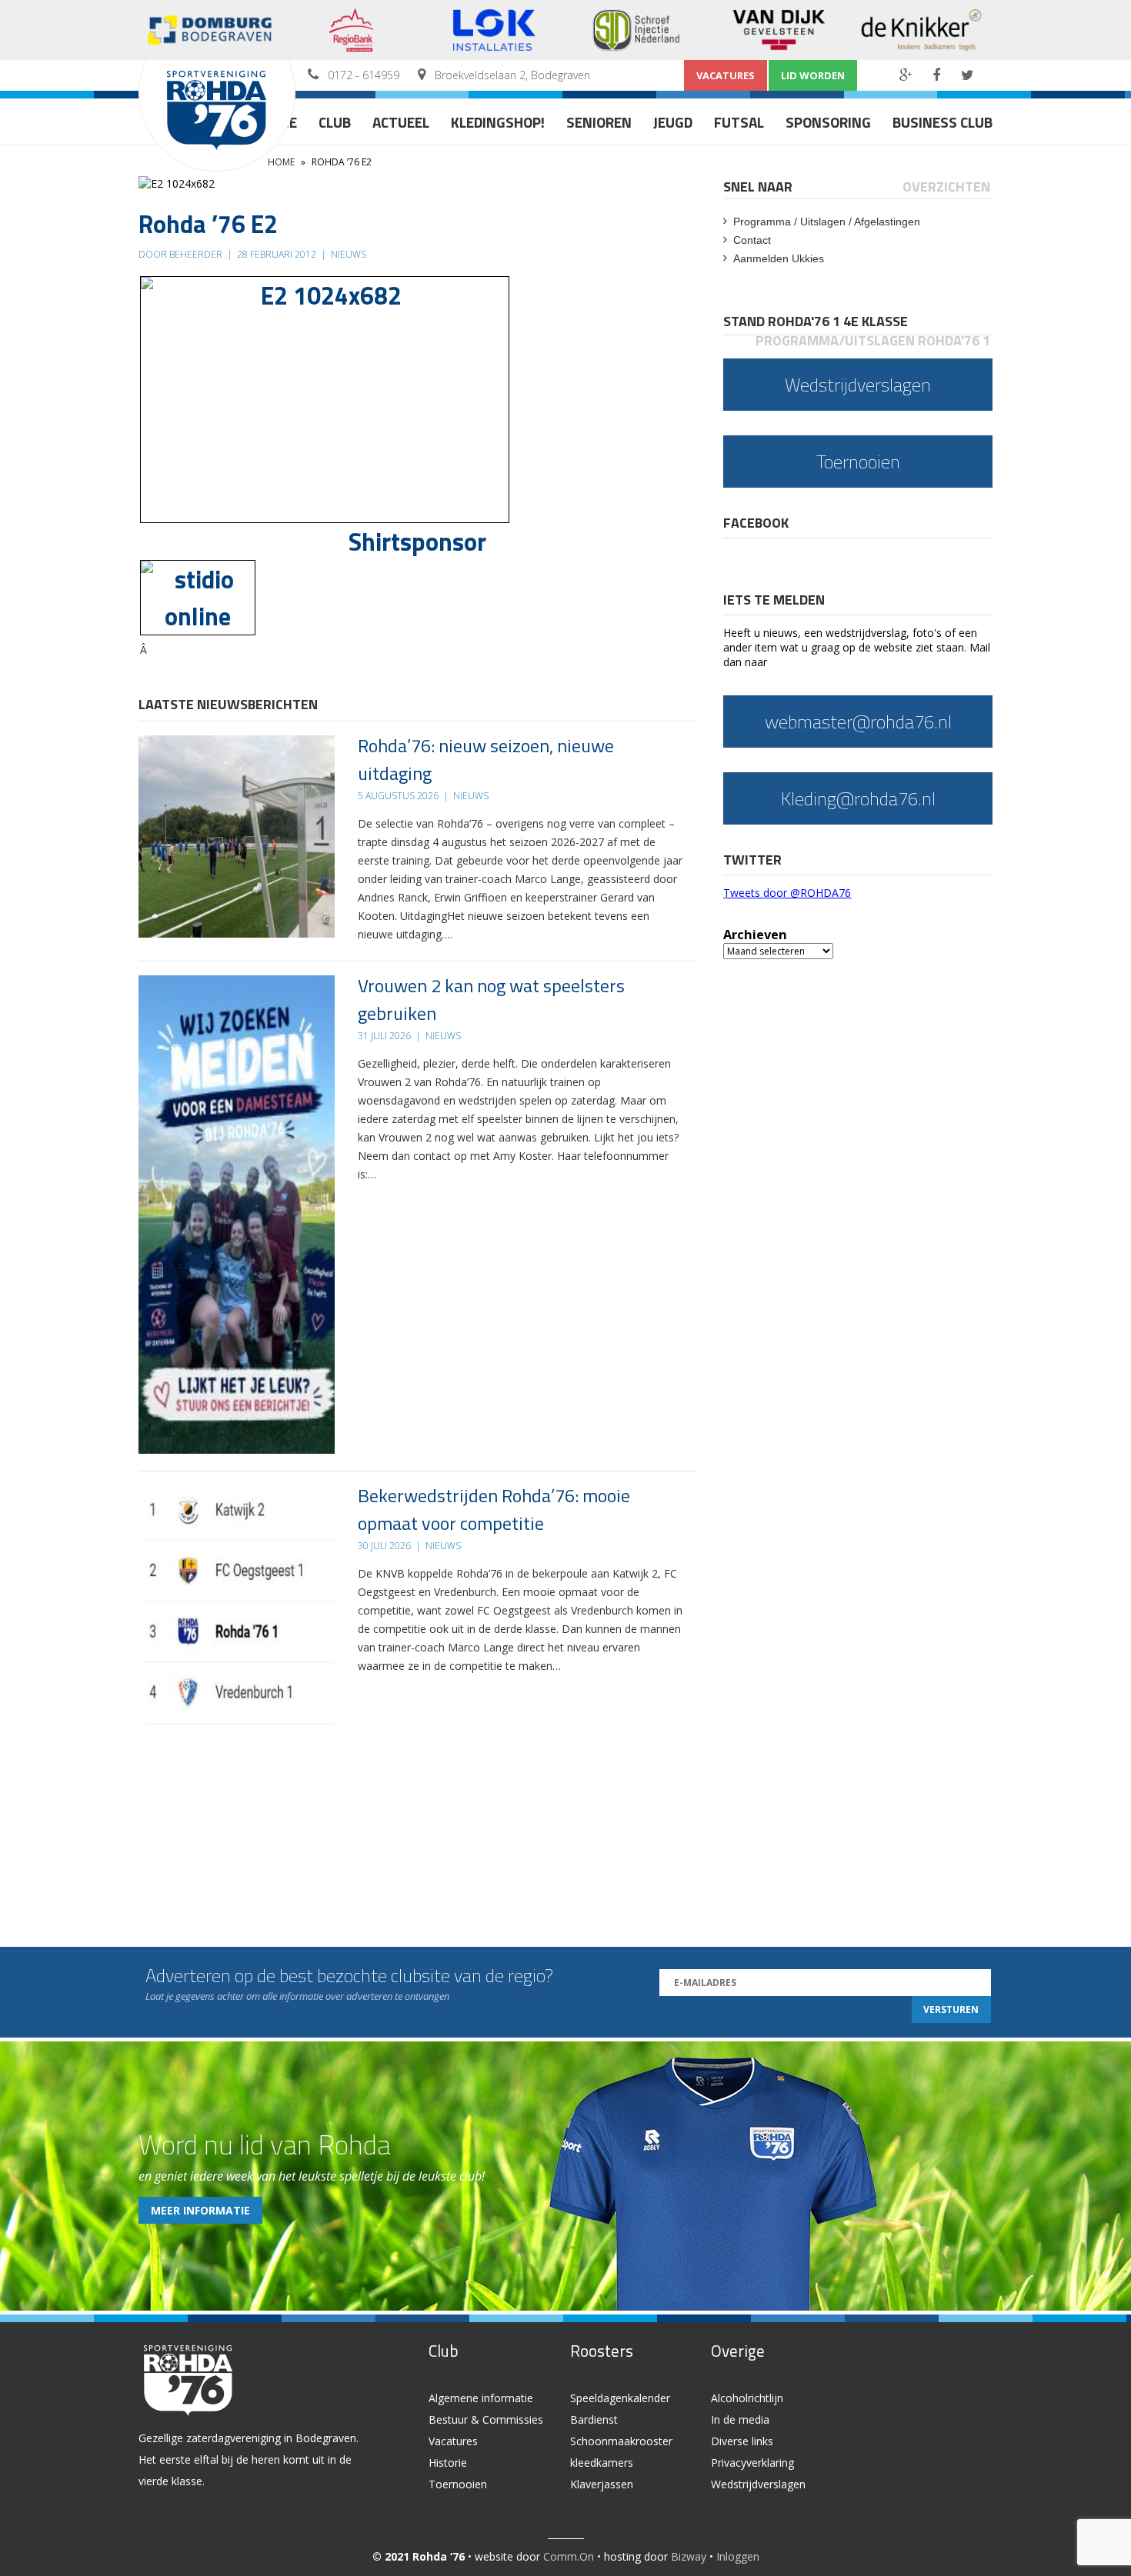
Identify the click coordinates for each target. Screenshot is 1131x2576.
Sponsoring (828, 122)
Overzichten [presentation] (946, 187)
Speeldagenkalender (620, 2398)
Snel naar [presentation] (758, 187)
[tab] (759, 187)
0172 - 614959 (364, 75)
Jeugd (673, 122)
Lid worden (813, 75)
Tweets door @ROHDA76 (787, 893)
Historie (448, 2463)
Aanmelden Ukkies (779, 258)
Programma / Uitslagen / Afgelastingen (827, 222)
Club (335, 122)
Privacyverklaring (752, 2463)
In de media (740, 2419)
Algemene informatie (481, 2398)
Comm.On (569, 2556)
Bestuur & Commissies (486, 2419)
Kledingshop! (498, 122)
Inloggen (738, 2556)
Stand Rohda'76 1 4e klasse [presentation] (816, 321)
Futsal (739, 122)
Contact (752, 240)
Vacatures (726, 75)
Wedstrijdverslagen (758, 2484)
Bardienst (594, 2419)
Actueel (401, 122)
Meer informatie (200, 2210)
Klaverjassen (602, 2484)
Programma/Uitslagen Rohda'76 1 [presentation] (873, 340)
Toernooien (458, 2484)
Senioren (599, 122)
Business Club (942, 122)
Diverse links (742, 2441)
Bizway (689, 2556)
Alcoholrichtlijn (747, 2398)
